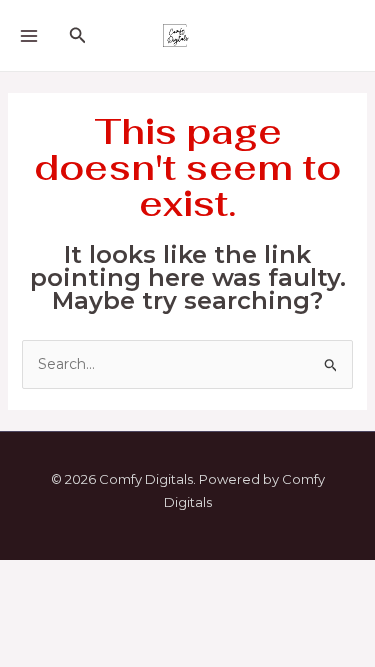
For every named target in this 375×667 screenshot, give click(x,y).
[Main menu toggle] (28, 35)
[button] (78, 36)
